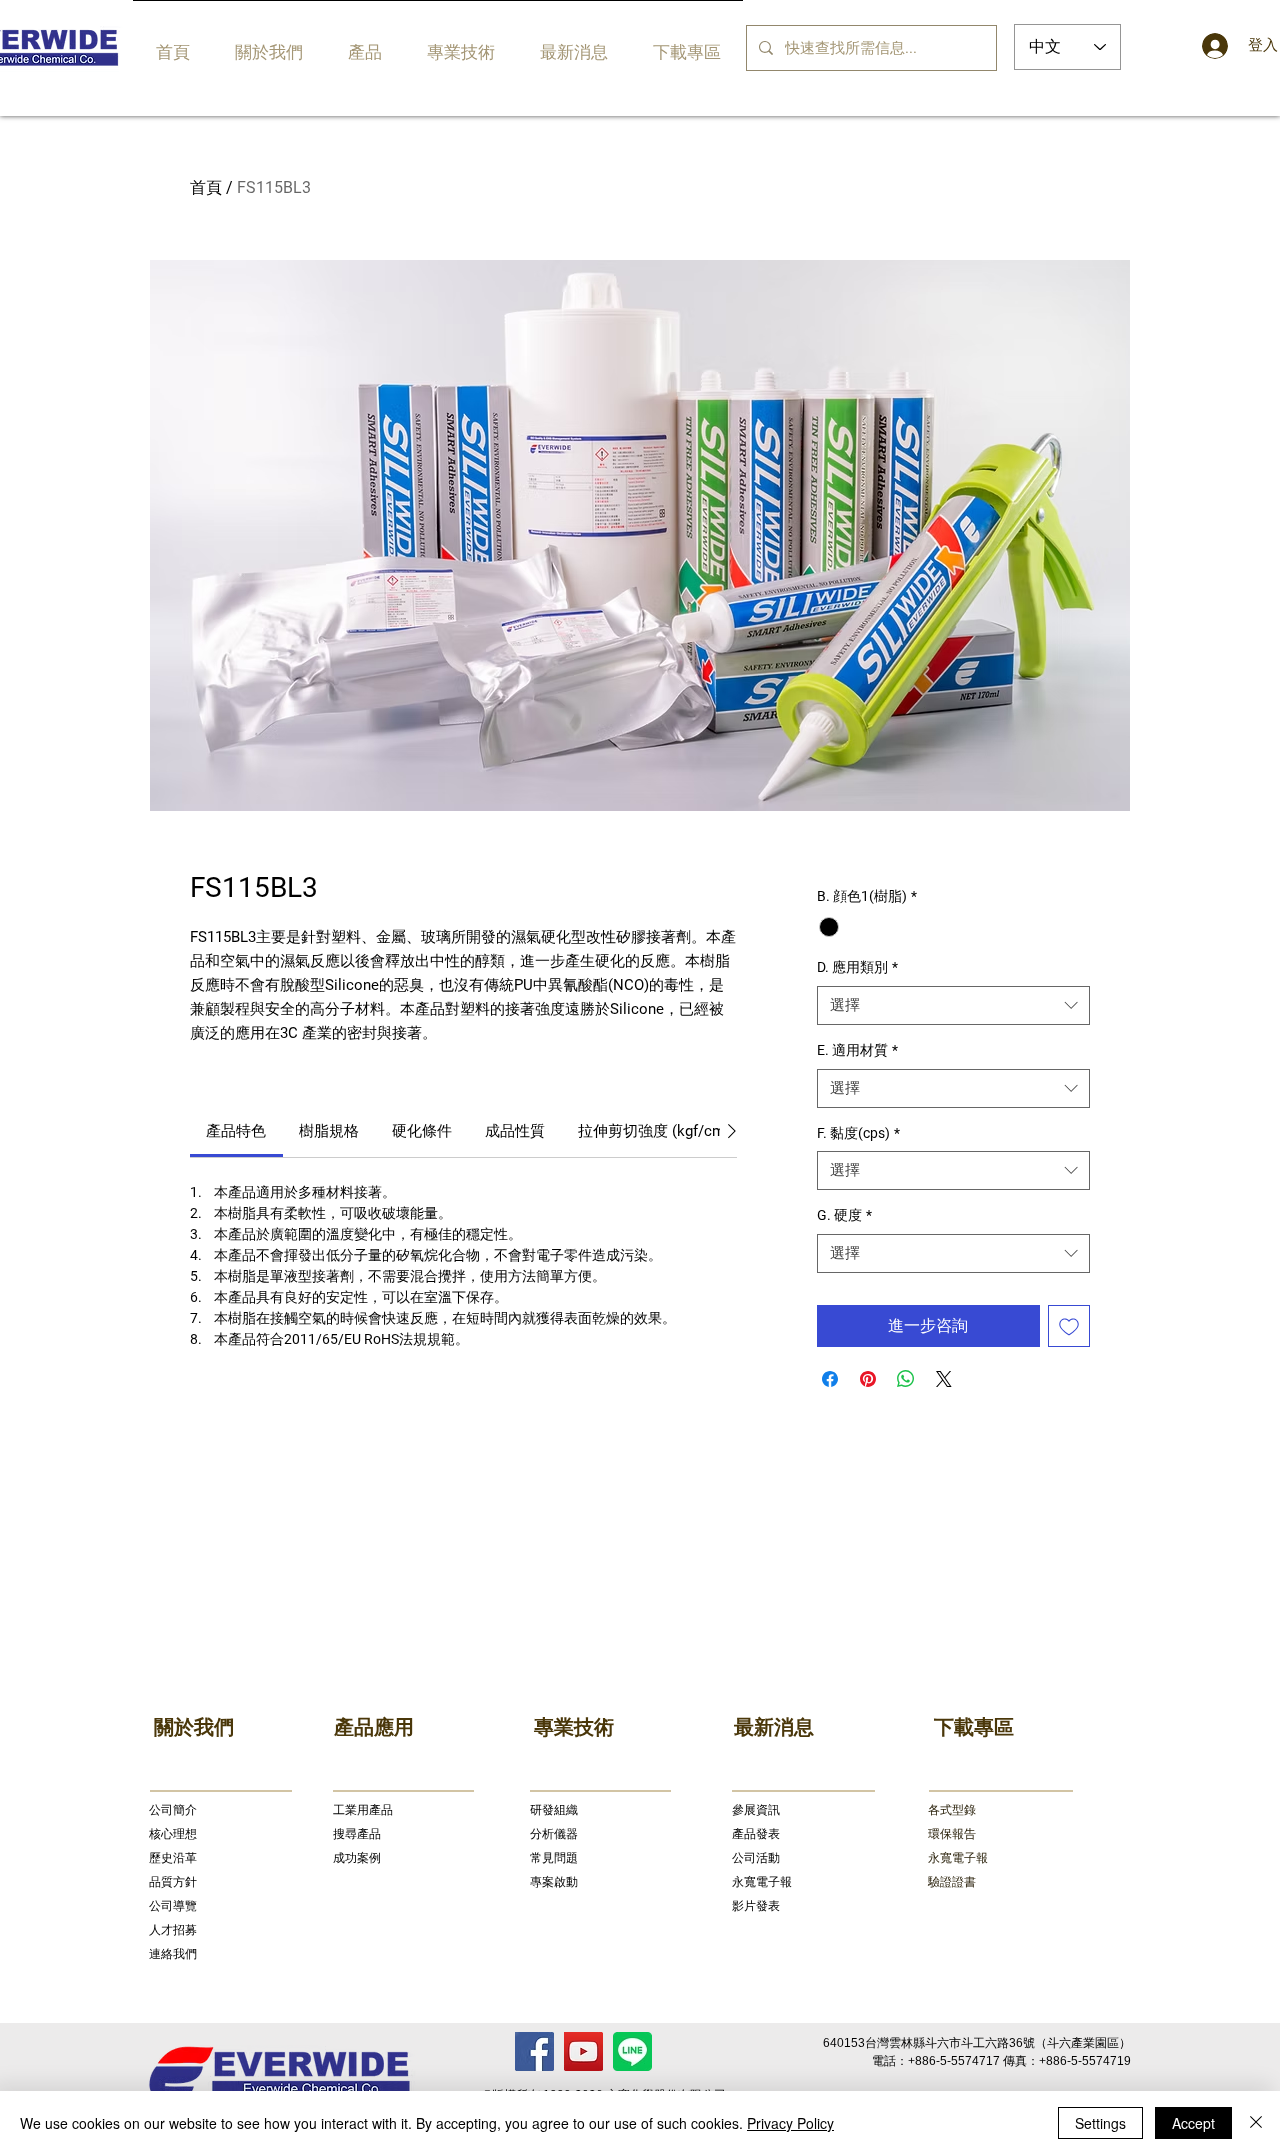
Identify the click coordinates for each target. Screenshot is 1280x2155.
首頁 (206, 187)
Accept (1193, 2123)
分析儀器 (554, 1834)
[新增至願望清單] (1069, 1326)
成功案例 (357, 1858)
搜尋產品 (357, 1834)
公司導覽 (173, 1906)
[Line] (632, 2051)
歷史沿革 (173, 1858)
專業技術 (574, 1727)
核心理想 (173, 1834)
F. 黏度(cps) (858, 1133)
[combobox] (953, 1005)
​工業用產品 (363, 1810)
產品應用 (374, 1727)
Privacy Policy (790, 2123)
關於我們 (194, 1727)
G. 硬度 (844, 1215)
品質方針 (173, 1882)
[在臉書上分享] (830, 1379)
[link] (236, 1131)
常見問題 (554, 1858)
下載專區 (974, 1727)
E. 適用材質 (857, 1050)
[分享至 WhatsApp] (906, 1379)
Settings (1100, 2123)
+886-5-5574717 (954, 2061)
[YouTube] (583, 2051)
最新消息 (774, 1727)
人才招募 (173, 1930)
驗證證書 (952, 1882)
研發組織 (554, 1810)
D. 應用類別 (857, 967)
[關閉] (1256, 2123)
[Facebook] (534, 2051)
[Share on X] (944, 1379)
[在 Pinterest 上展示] (868, 1379)
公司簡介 (173, 1810)
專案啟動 (554, 1882)
